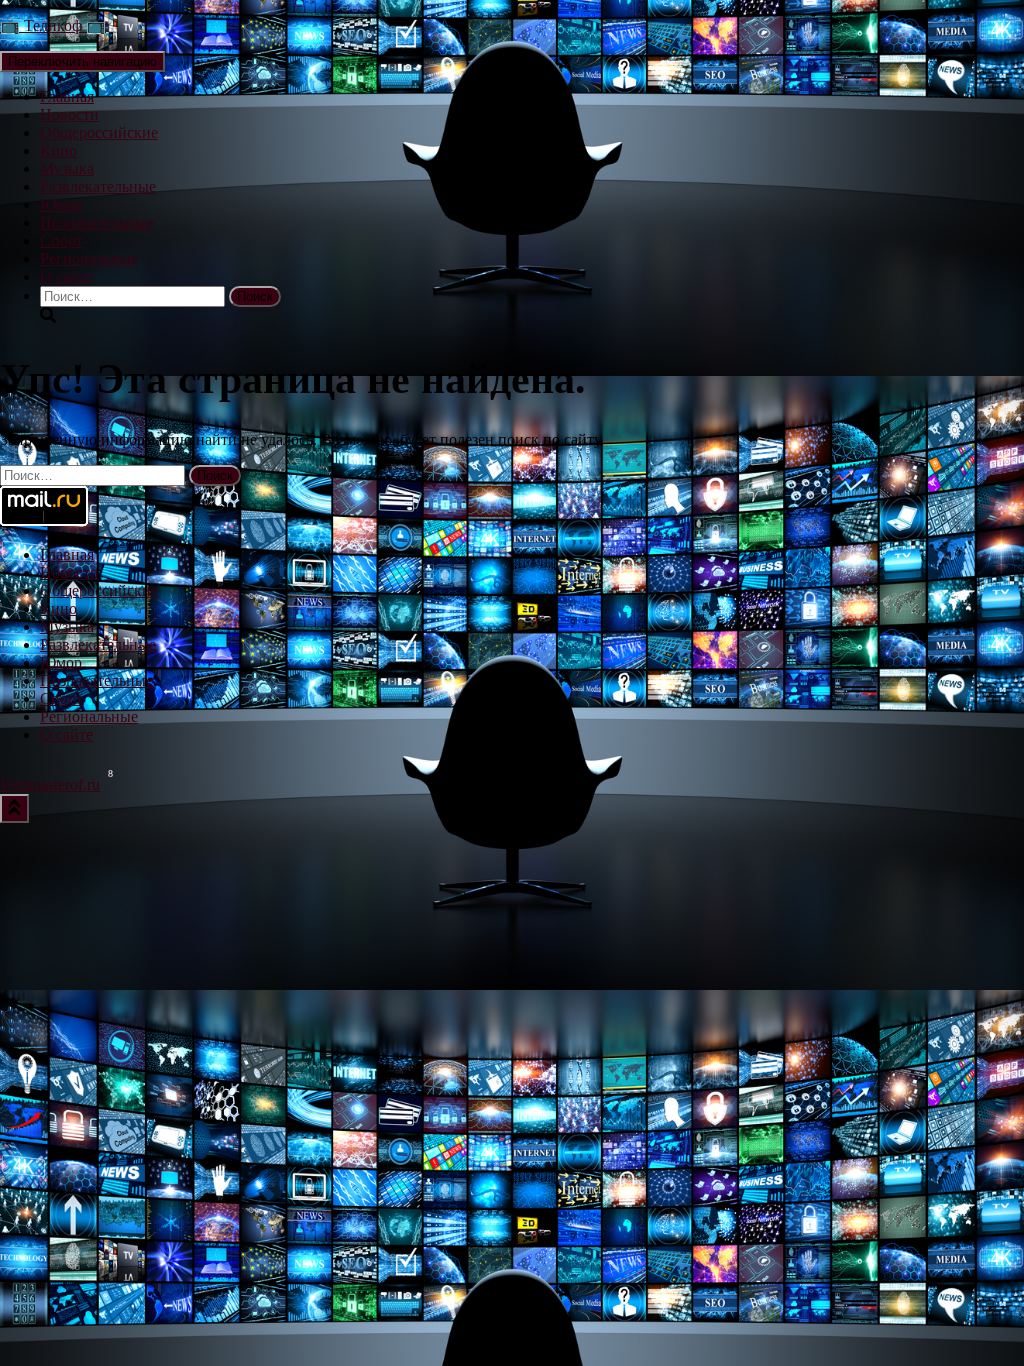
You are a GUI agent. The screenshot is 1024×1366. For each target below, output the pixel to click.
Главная (67, 96)
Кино (58, 150)
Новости (69, 114)
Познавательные (96, 222)
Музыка (67, 168)
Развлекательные (98, 186)
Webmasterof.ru (50, 784)
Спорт (61, 240)
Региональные (89, 258)
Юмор (61, 204)
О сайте (66, 276)
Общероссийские (99, 132)
